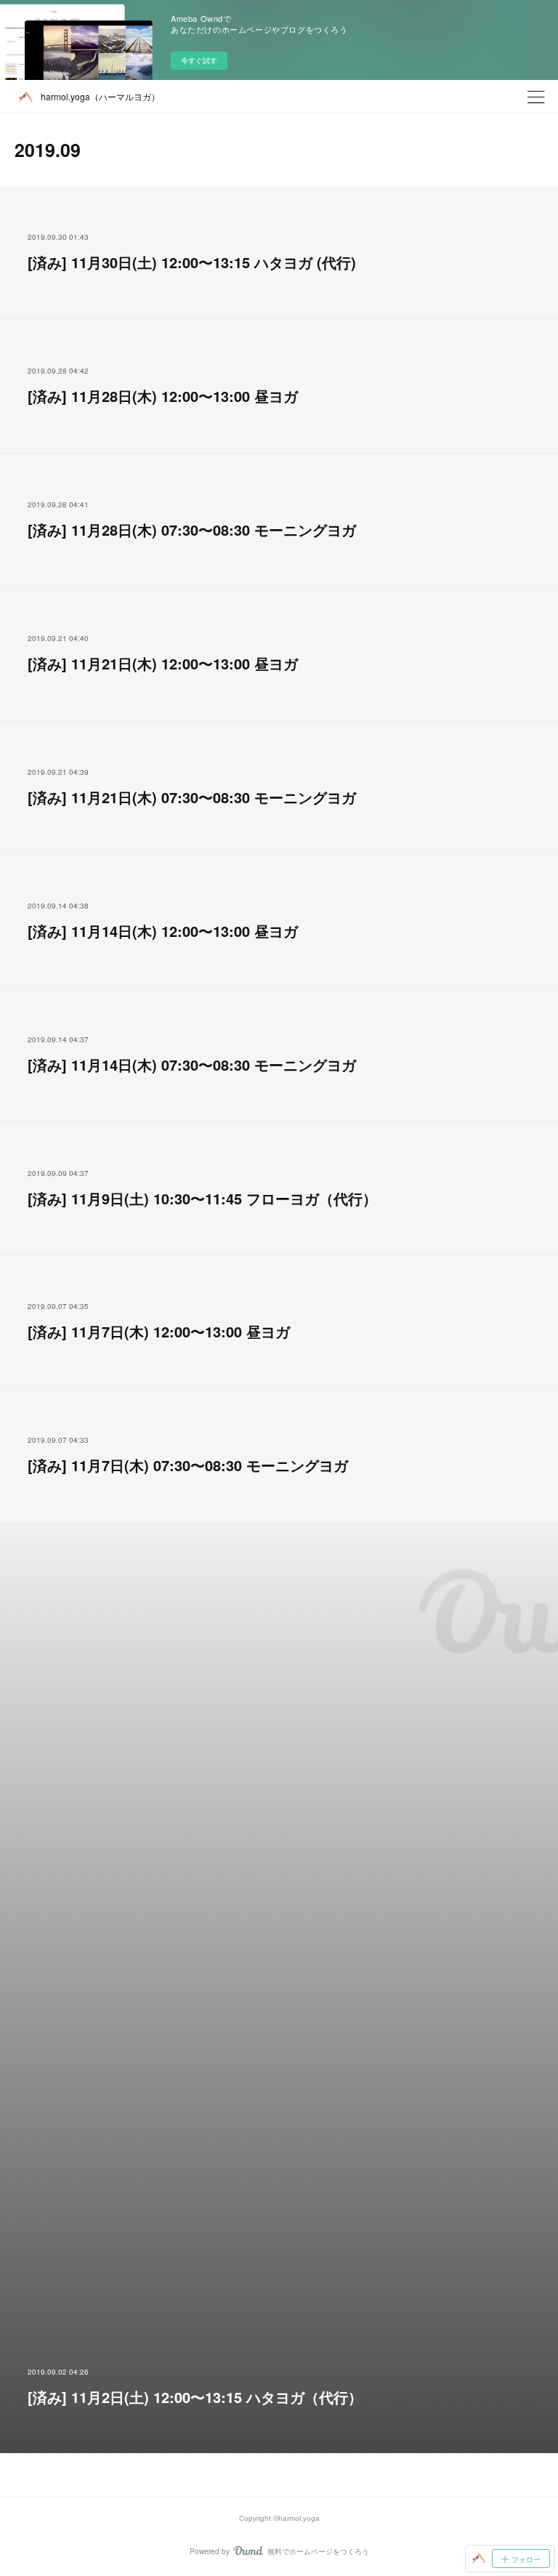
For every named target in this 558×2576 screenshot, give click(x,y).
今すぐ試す (199, 60)
